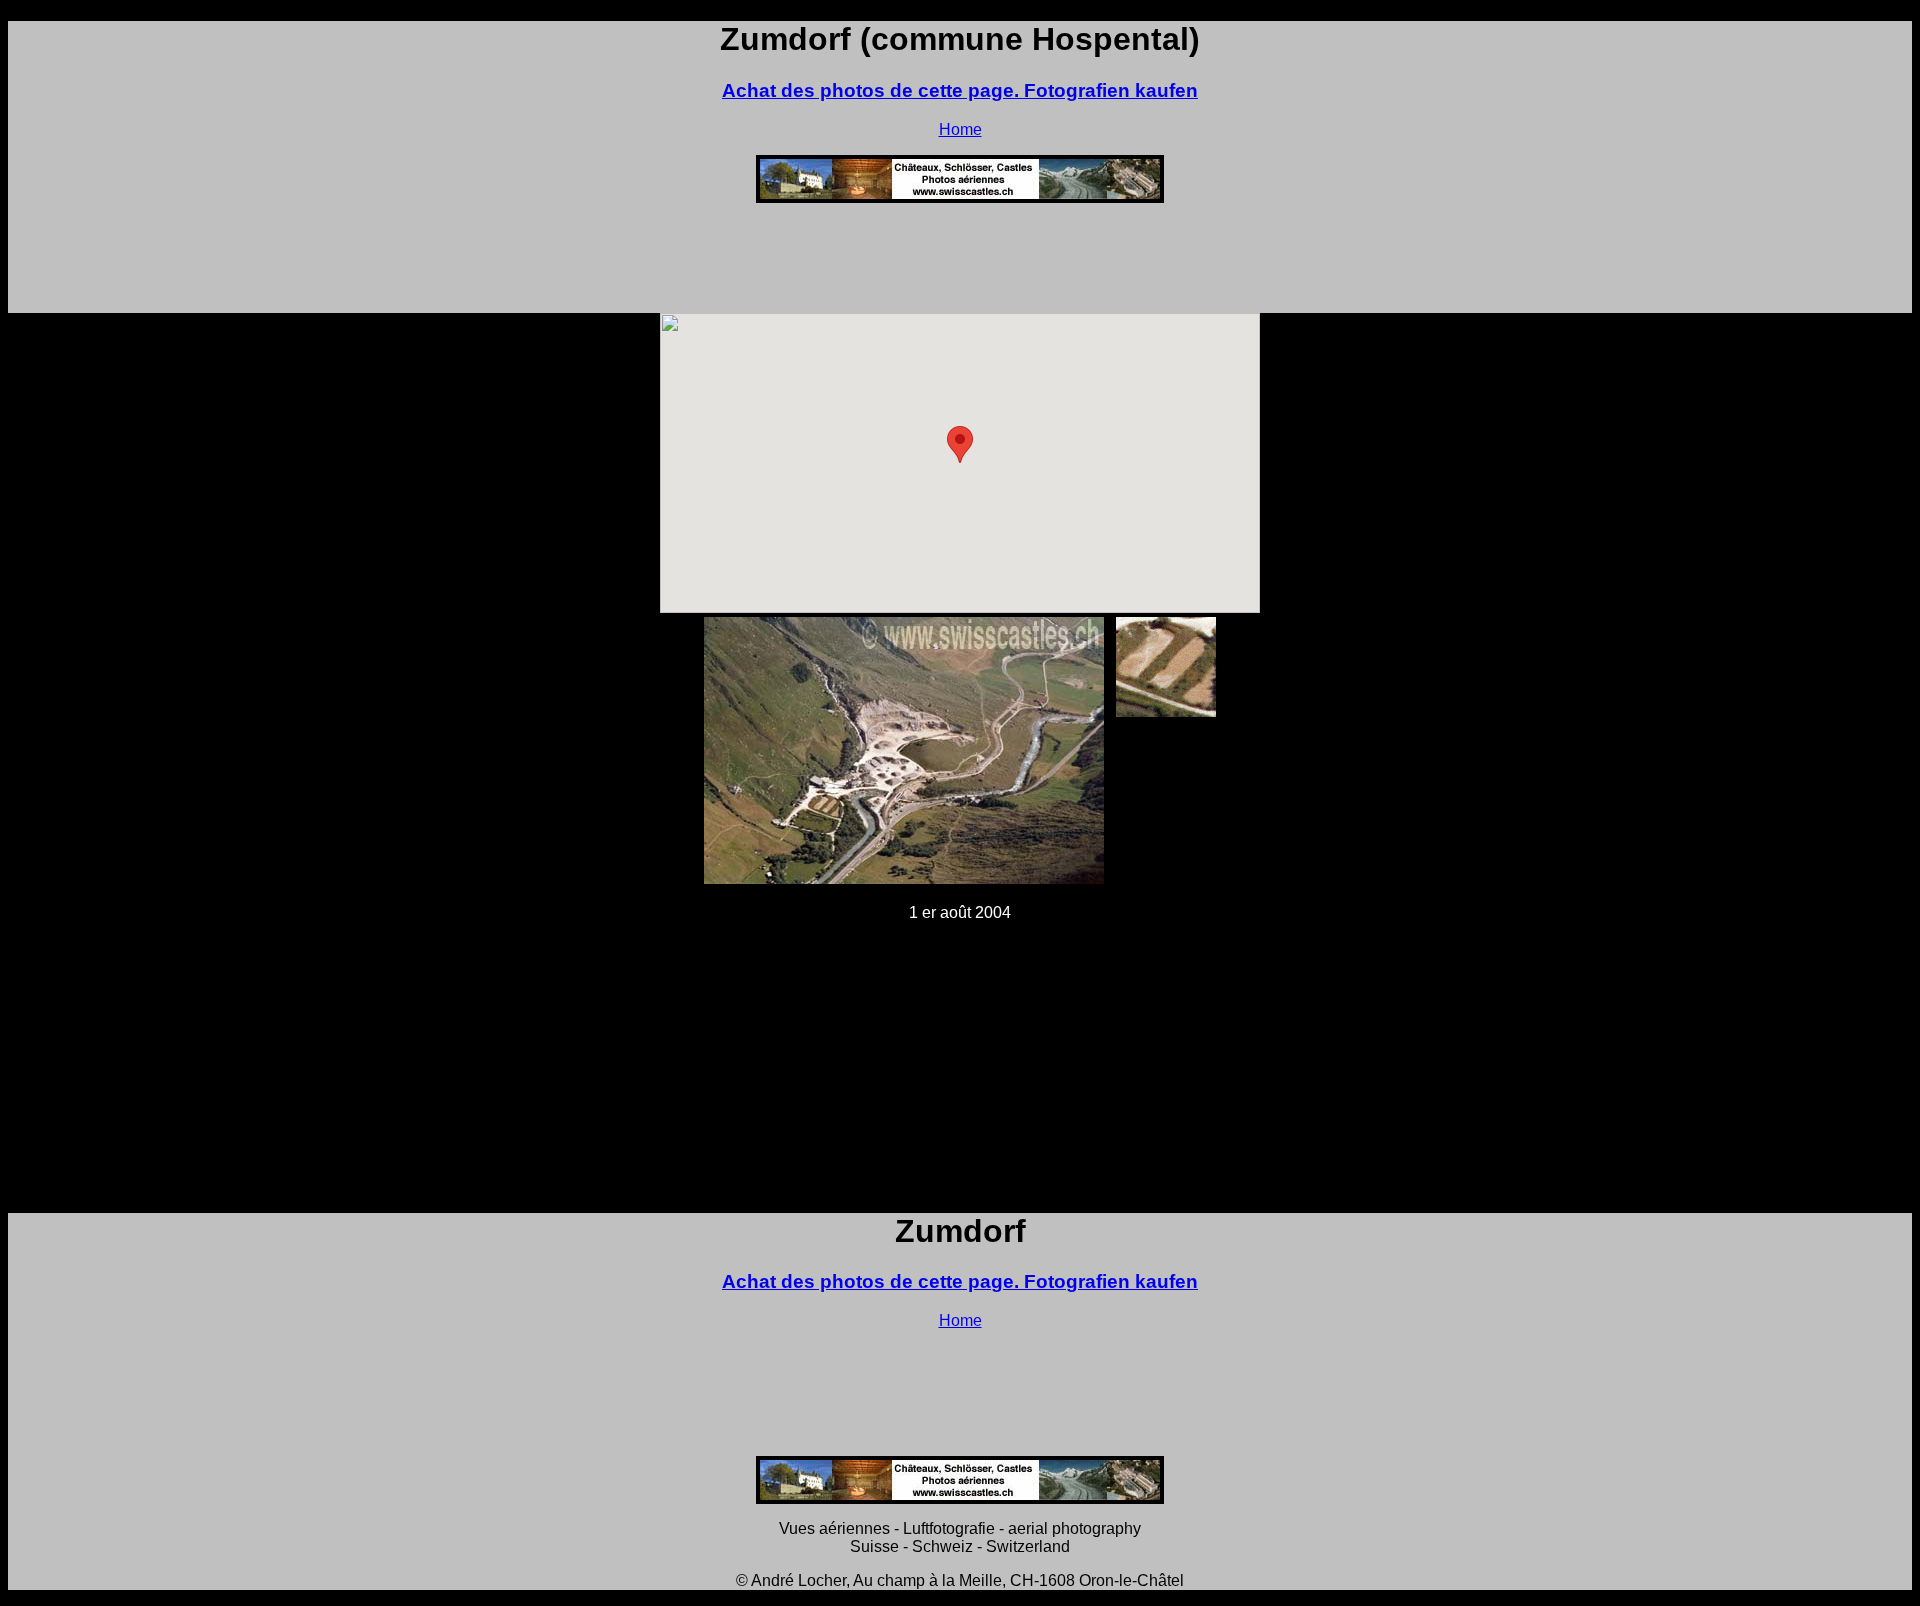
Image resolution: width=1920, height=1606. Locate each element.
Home (960, 129)
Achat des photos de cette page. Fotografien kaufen (960, 90)
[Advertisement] (960, 264)
